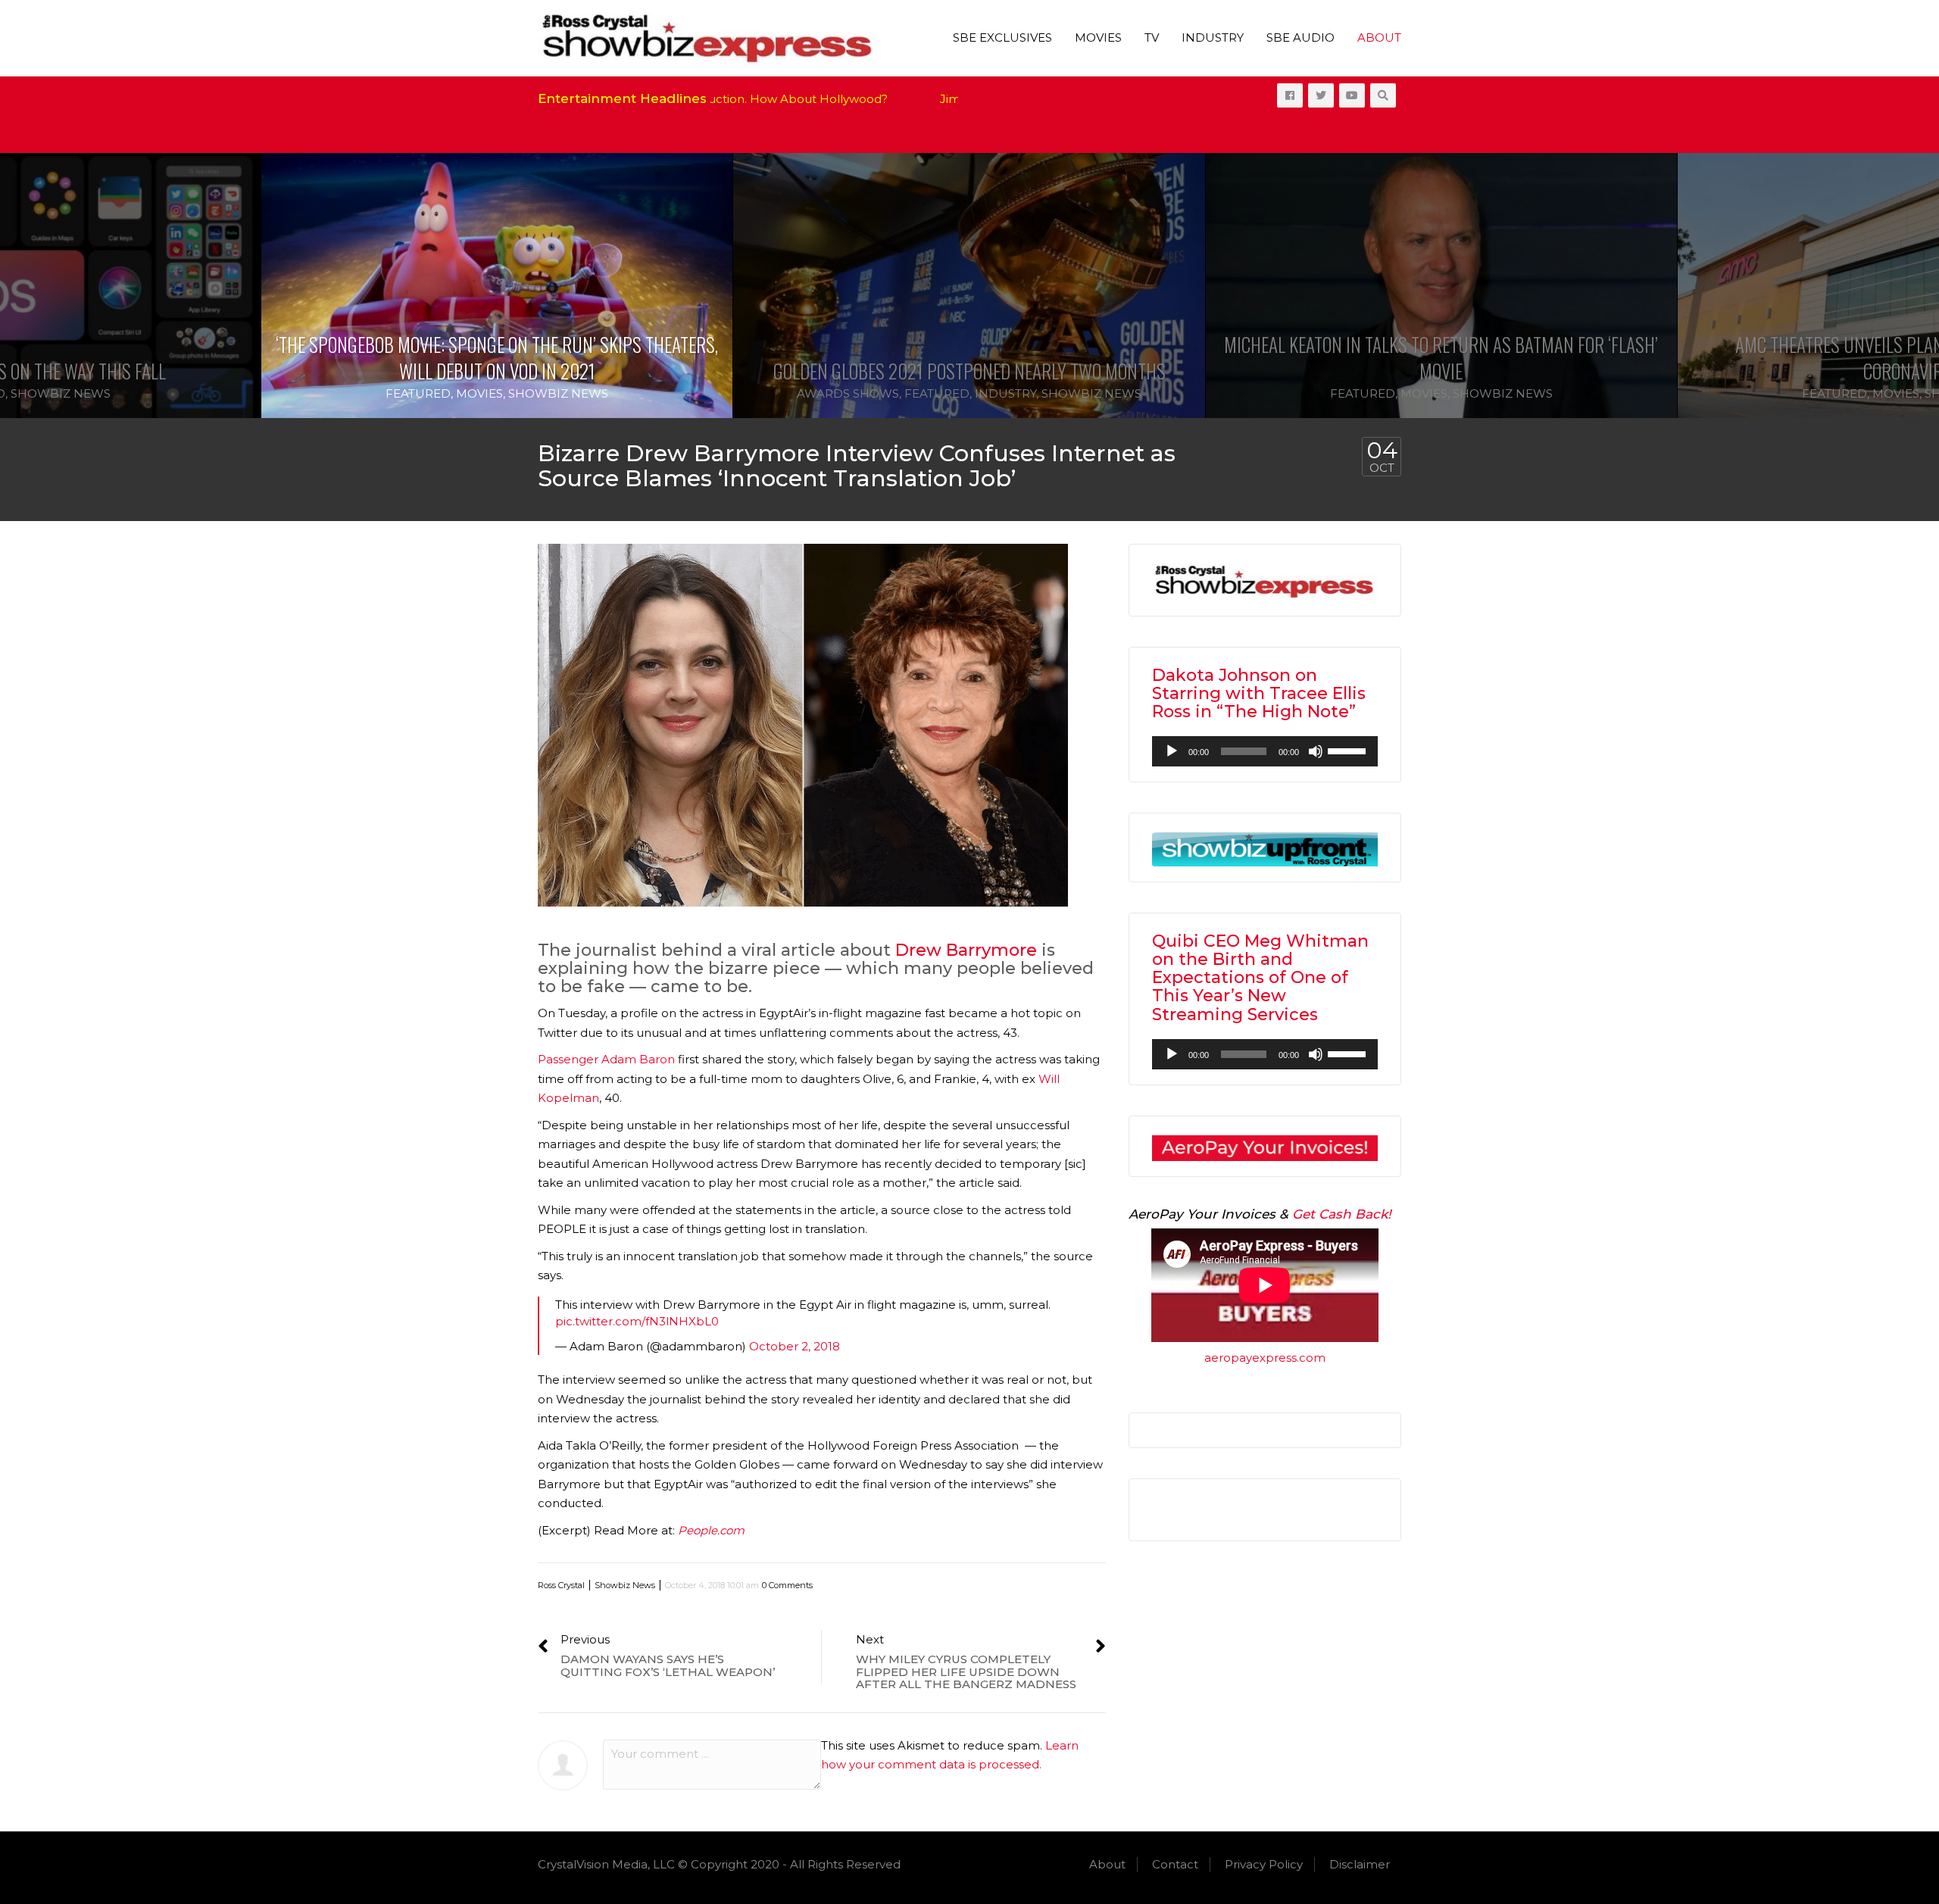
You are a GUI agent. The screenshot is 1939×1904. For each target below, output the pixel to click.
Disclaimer (1360, 1864)
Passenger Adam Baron (606, 1059)
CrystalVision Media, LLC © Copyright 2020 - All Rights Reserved (719, 1864)
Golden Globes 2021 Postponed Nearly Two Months (969, 371)
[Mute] (1316, 751)
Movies (1098, 37)
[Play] (1172, 751)
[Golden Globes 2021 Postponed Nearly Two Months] (969, 286)
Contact (1175, 1864)
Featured (418, 393)
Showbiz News (61, 393)
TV (1152, 37)
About (1379, 37)
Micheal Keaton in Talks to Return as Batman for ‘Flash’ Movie (1441, 357)
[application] (1265, 751)
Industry (1213, 37)
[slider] (1349, 750)
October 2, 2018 (795, 1346)
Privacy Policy (1264, 1864)
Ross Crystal (561, 1585)
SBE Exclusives (1002, 37)
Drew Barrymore (966, 950)
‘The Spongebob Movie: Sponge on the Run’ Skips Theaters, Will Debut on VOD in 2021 (497, 357)
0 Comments (787, 1585)
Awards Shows (848, 393)
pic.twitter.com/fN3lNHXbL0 (637, 1321)
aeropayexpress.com (1265, 1358)
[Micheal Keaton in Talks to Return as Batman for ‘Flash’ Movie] (1441, 286)
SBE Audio (1300, 37)
